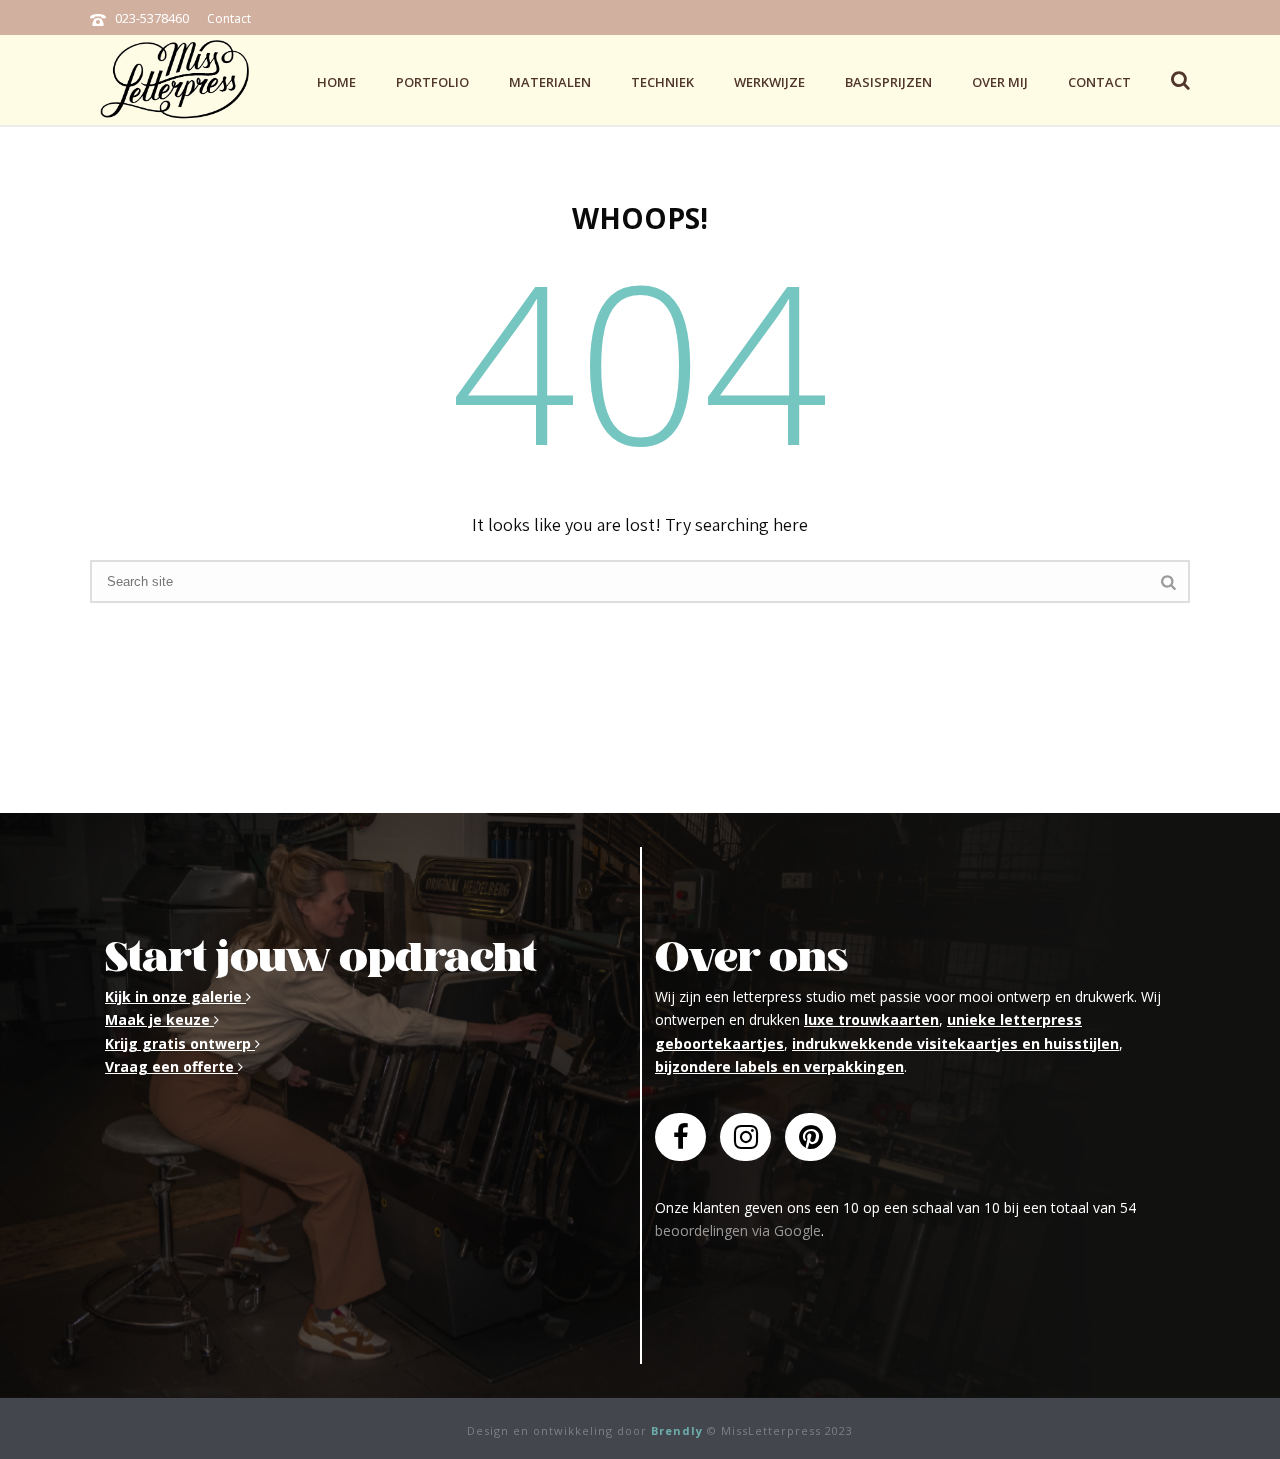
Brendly (677, 1430)
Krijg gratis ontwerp (180, 1043)
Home (336, 82)
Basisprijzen (888, 82)
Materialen (550, 82)
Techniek (662, 82)
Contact (229, 18)
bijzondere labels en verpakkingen (779, 1066)
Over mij (1000, 82)
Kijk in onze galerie (175, 996)
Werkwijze (769, 82)
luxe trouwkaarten (871, 1019)
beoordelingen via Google (738, 1230)
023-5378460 (152, 18)
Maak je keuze (159, 1019)
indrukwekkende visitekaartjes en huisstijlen (955, 1043)
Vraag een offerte (171, 1066)
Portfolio (432, 82)
